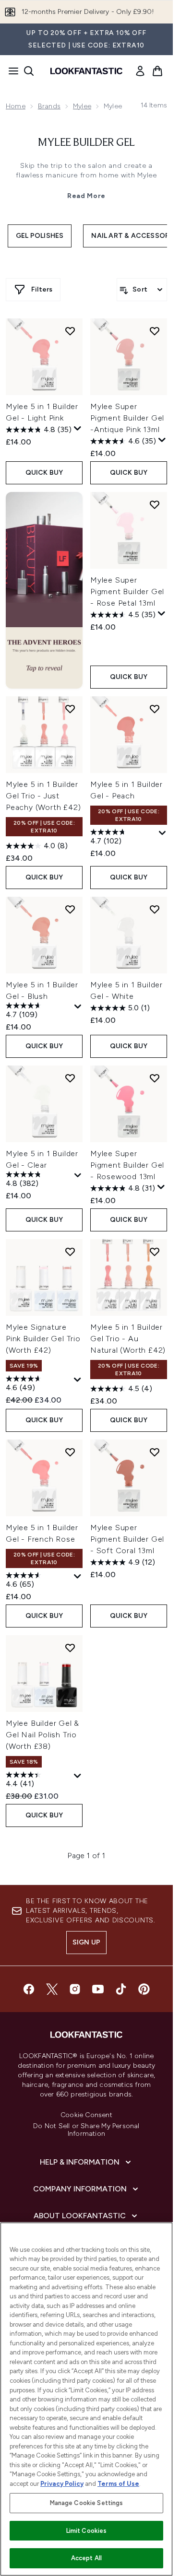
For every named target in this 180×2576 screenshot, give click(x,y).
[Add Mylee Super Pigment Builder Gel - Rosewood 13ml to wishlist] (155, 1078)
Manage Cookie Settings (87, 2503)
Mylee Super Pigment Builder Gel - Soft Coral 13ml (127, 1539)
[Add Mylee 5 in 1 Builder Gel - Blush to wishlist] (70, 909)
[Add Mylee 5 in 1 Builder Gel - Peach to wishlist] (155, 709)
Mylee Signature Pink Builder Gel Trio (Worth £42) (43, 1339)
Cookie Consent (86, 2115)
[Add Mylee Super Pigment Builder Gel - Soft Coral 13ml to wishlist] (155, 1452)
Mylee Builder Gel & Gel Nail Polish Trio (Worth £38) (42, 1735)
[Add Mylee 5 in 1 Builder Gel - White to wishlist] (155, 909)
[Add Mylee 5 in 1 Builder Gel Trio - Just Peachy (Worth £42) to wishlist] (70, 709)
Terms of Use (118, 2484)
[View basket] (157, 71)
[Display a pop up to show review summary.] (78, 429)
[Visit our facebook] (29, 1989)
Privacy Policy (62, 2484)
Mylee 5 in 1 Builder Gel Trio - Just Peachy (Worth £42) (43, 796)
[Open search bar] (29, 71)
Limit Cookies (87, 2531)
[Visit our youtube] (98, 1989)
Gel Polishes (40, 236)
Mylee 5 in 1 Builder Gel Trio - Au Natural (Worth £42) (128, 1339)
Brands (49, 106)
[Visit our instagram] (75, 1989)
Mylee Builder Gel (86, 143)
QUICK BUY (44, 473)
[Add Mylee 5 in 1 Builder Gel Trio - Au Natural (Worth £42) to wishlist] (155, 1252)
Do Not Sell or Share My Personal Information (86, 2130)
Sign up (86, 1942)
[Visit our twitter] (52, 1989)
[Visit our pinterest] (144, 1989)
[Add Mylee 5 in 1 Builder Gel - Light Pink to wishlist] (70, 331)
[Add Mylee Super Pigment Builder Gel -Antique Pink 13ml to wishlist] (155, 331)
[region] (86, 2399)
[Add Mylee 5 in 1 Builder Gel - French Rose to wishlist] (70, 1452)
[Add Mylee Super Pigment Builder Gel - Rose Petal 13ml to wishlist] (155, 504)
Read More (86, 196)
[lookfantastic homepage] (86, 71)
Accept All (86, 2558)
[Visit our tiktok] (121, 1989)
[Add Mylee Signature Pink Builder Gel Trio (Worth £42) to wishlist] (70, 1252)
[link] (140, 71)
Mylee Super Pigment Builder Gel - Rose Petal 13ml (127, 591)
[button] (44, 590)
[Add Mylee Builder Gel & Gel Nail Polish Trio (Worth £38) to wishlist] (70, 1648)
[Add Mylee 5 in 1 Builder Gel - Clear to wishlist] (70, 1078)
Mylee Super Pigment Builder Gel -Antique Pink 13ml (127, 418)
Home (16, 106)
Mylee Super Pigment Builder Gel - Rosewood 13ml (127, 1165)
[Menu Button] (11, 71)
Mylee (82, 106)
